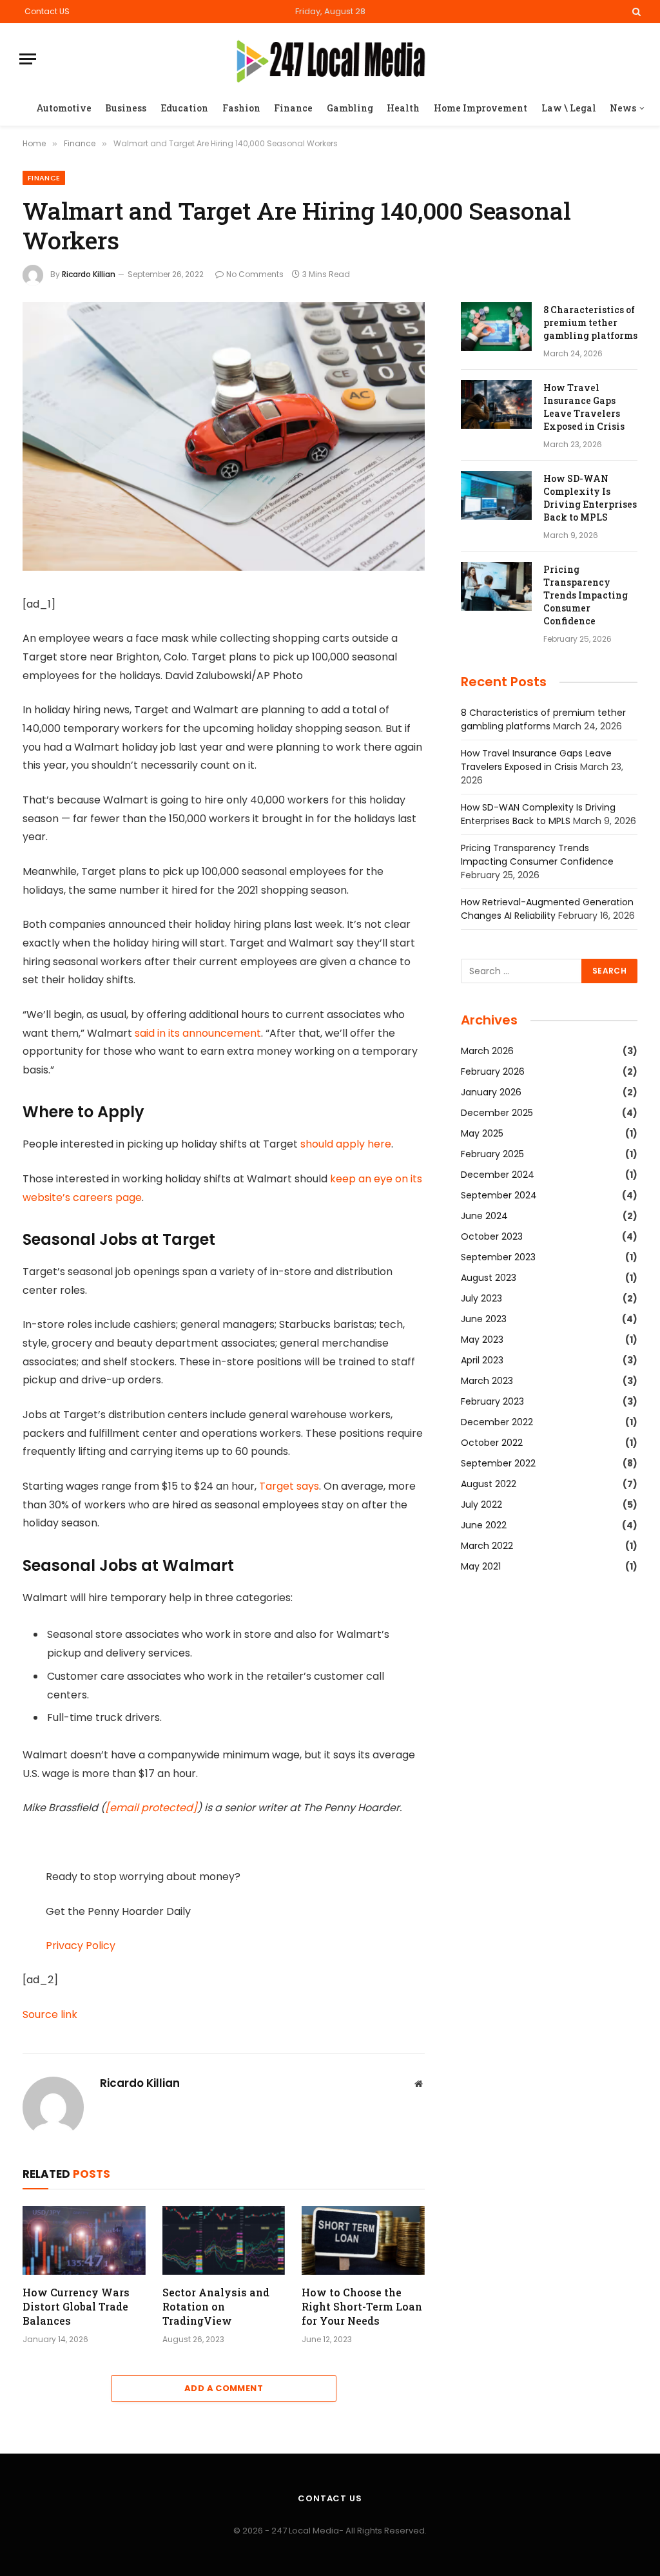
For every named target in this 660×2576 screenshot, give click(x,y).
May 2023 (482, 1340)
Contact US (47, 11)
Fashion (241, 108)
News (623, 108)
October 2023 (492, 1236)
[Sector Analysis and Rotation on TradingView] (224, 2241)
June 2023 (484, 1319)
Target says (289, 1486)
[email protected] (151, 1808)
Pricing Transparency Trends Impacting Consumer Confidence (586, 595)
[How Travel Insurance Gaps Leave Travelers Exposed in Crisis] (496, 405)
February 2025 (492, 1154)
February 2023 (492, 1401)
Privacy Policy (81, 1946)
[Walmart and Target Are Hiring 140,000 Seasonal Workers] (224, 568)
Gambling (350, 108)
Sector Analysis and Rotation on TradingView (216, 2306)
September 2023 (498, 1257)
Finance (293, 108)
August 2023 (489, 1278)
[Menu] (28, 59)
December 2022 (497, 1422)
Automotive (64, 108)
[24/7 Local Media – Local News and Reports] (330, 59)
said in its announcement (198, 1033)
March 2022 (487, 1546)
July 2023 (481, 1298)
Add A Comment (224, 2388)
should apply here (346, 1144)
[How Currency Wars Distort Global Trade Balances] (84, 2241)
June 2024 (484, 1216)
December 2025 (497, 1113)
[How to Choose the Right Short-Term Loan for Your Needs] (363, 2241)
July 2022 (481, 1504)
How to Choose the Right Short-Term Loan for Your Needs (362, 2306)
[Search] (635, 12)
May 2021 (481, 1566)
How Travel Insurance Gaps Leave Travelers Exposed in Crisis (584, 407)
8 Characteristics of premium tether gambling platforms (590, 322)
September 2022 (498, 1463)
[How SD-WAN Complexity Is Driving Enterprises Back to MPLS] (496, 495)
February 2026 (493, 1072)
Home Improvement (480, 108)
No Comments (255, 274)
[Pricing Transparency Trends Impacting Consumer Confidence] (496, 586)
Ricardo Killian (89, 274)
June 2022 (484, 1525)
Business (126, 108)
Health (403, 108)
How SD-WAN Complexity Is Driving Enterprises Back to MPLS (590, 498)
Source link (50, 2014)
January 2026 (491, 1092)
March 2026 (487, 1051)
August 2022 (489, 1484)
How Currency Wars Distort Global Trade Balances (76, 2306)
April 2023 (482, 1360)
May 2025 (482, 1133)
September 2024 (499, 1195)
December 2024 (498, 1175)
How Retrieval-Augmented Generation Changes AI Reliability (547, 909)
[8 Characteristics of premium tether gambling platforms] (496, 327)
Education (184, 108)
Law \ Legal (569, 108)
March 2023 (487, 1381)
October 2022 (492, 1443)
